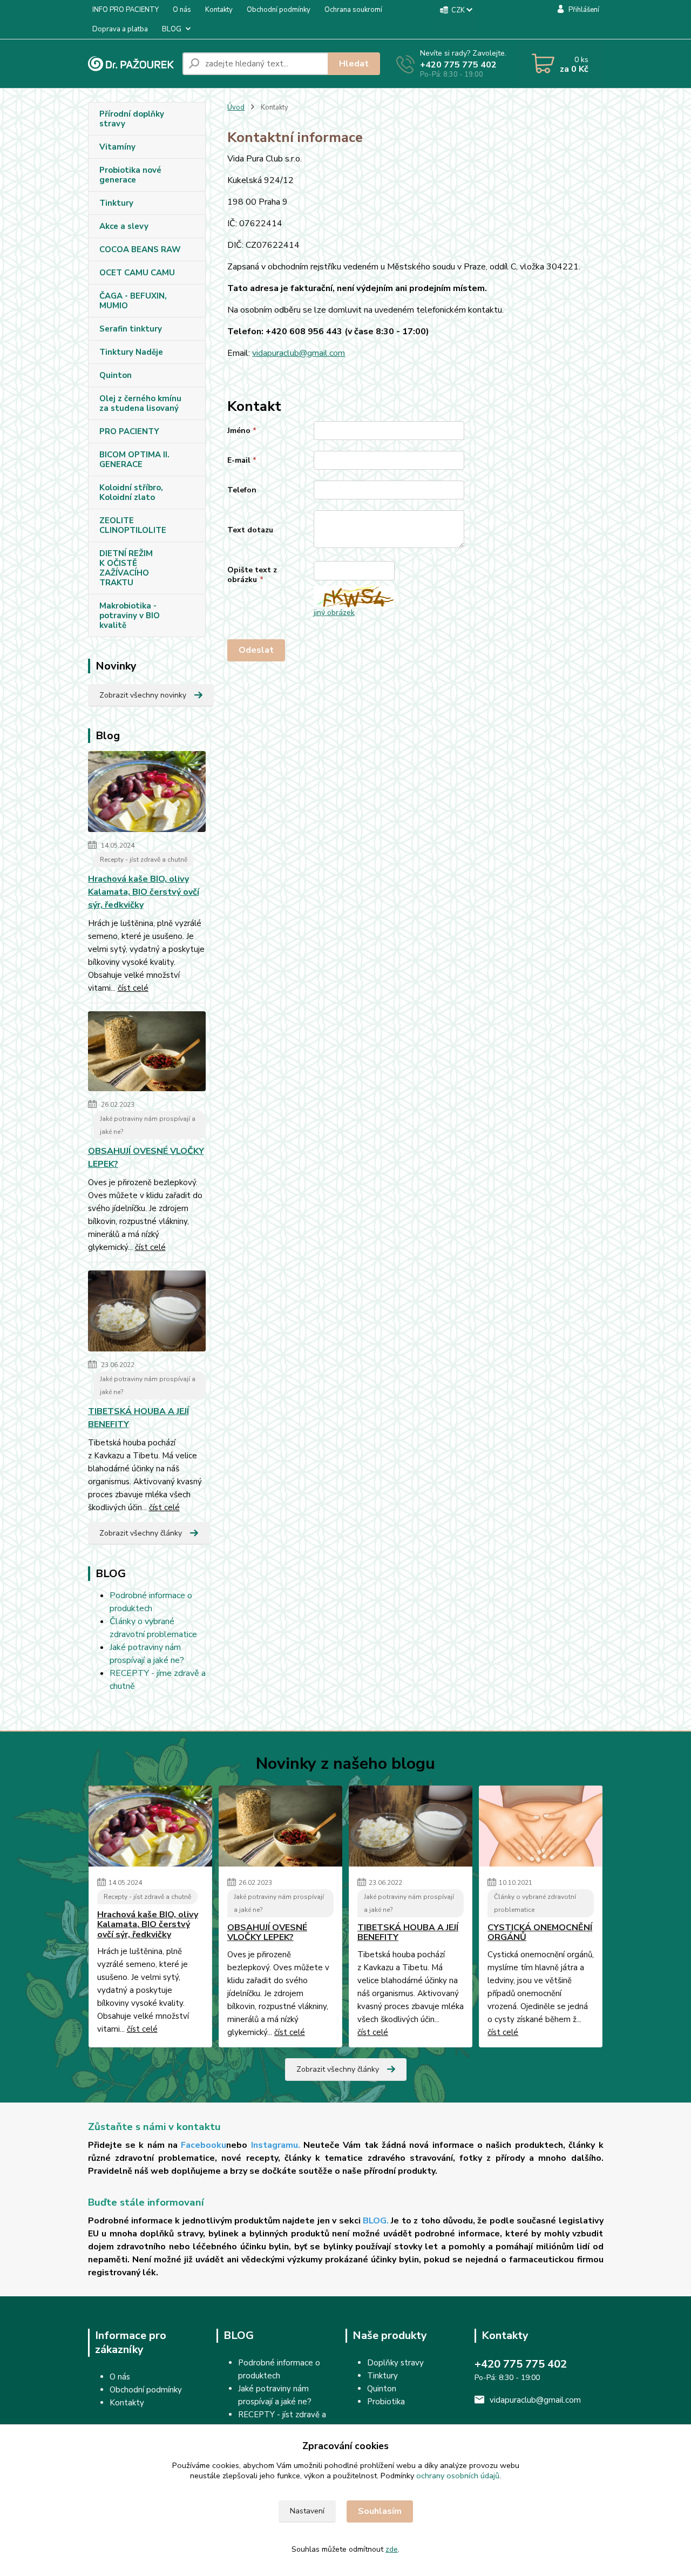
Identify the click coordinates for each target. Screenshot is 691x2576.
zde (392, 2549)
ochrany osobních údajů (458, 2476)
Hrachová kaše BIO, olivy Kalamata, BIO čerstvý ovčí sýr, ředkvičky (144, 892)
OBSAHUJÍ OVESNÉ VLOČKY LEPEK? (146, 1158)
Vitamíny (117, 147)
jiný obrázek (334, 613)
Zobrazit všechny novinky (143, 695)
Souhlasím (380, 2511)
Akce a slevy (124, 226)
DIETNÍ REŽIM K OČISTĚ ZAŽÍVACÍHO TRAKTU (126, 568)
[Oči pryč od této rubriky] (145, 2403)
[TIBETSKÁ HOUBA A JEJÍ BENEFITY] (147, 1313)
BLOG (172, 29)
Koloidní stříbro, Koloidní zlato (131, 492)
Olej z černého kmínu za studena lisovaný (140, 403)
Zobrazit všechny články (141, 1533)
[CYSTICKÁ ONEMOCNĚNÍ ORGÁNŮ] (541, 1826)
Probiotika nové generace (130, 175)
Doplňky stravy (395, 2363)
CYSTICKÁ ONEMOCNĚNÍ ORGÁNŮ (540, 1933)
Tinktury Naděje (131, 352)
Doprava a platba (120, 29)
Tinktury (116, 203)
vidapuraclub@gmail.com (299, 353)
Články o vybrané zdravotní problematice (535, 1903)
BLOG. (376, 2221)
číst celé (133, 988)
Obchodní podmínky (279, 10)
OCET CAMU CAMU (137, 273)
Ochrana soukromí (353, 10)
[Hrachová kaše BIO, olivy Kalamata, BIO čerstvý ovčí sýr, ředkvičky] (147, 794)
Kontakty (219, 10)
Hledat (354, 64)
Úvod (236, 107)
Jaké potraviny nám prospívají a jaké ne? (148, 1125)
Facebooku (204, 2145)
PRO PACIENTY (129, 431)
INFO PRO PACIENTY (126, 10)
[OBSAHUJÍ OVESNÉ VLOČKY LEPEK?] (147, 1053)
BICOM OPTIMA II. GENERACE (134, 459)
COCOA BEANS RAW (140, 249)
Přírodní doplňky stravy (132, 119)
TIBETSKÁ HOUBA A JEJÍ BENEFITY (138, 1418)
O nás (182, 10)
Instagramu (275, 2145)
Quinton (116, 375)
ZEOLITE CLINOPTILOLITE (133, 525)
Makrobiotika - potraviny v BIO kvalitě (130, 616)
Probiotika (386, 2402)
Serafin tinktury (131, 329)
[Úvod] (131, 64)
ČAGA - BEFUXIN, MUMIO (133, 301)
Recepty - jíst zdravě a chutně (144, 860)
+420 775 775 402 (458, 65)
